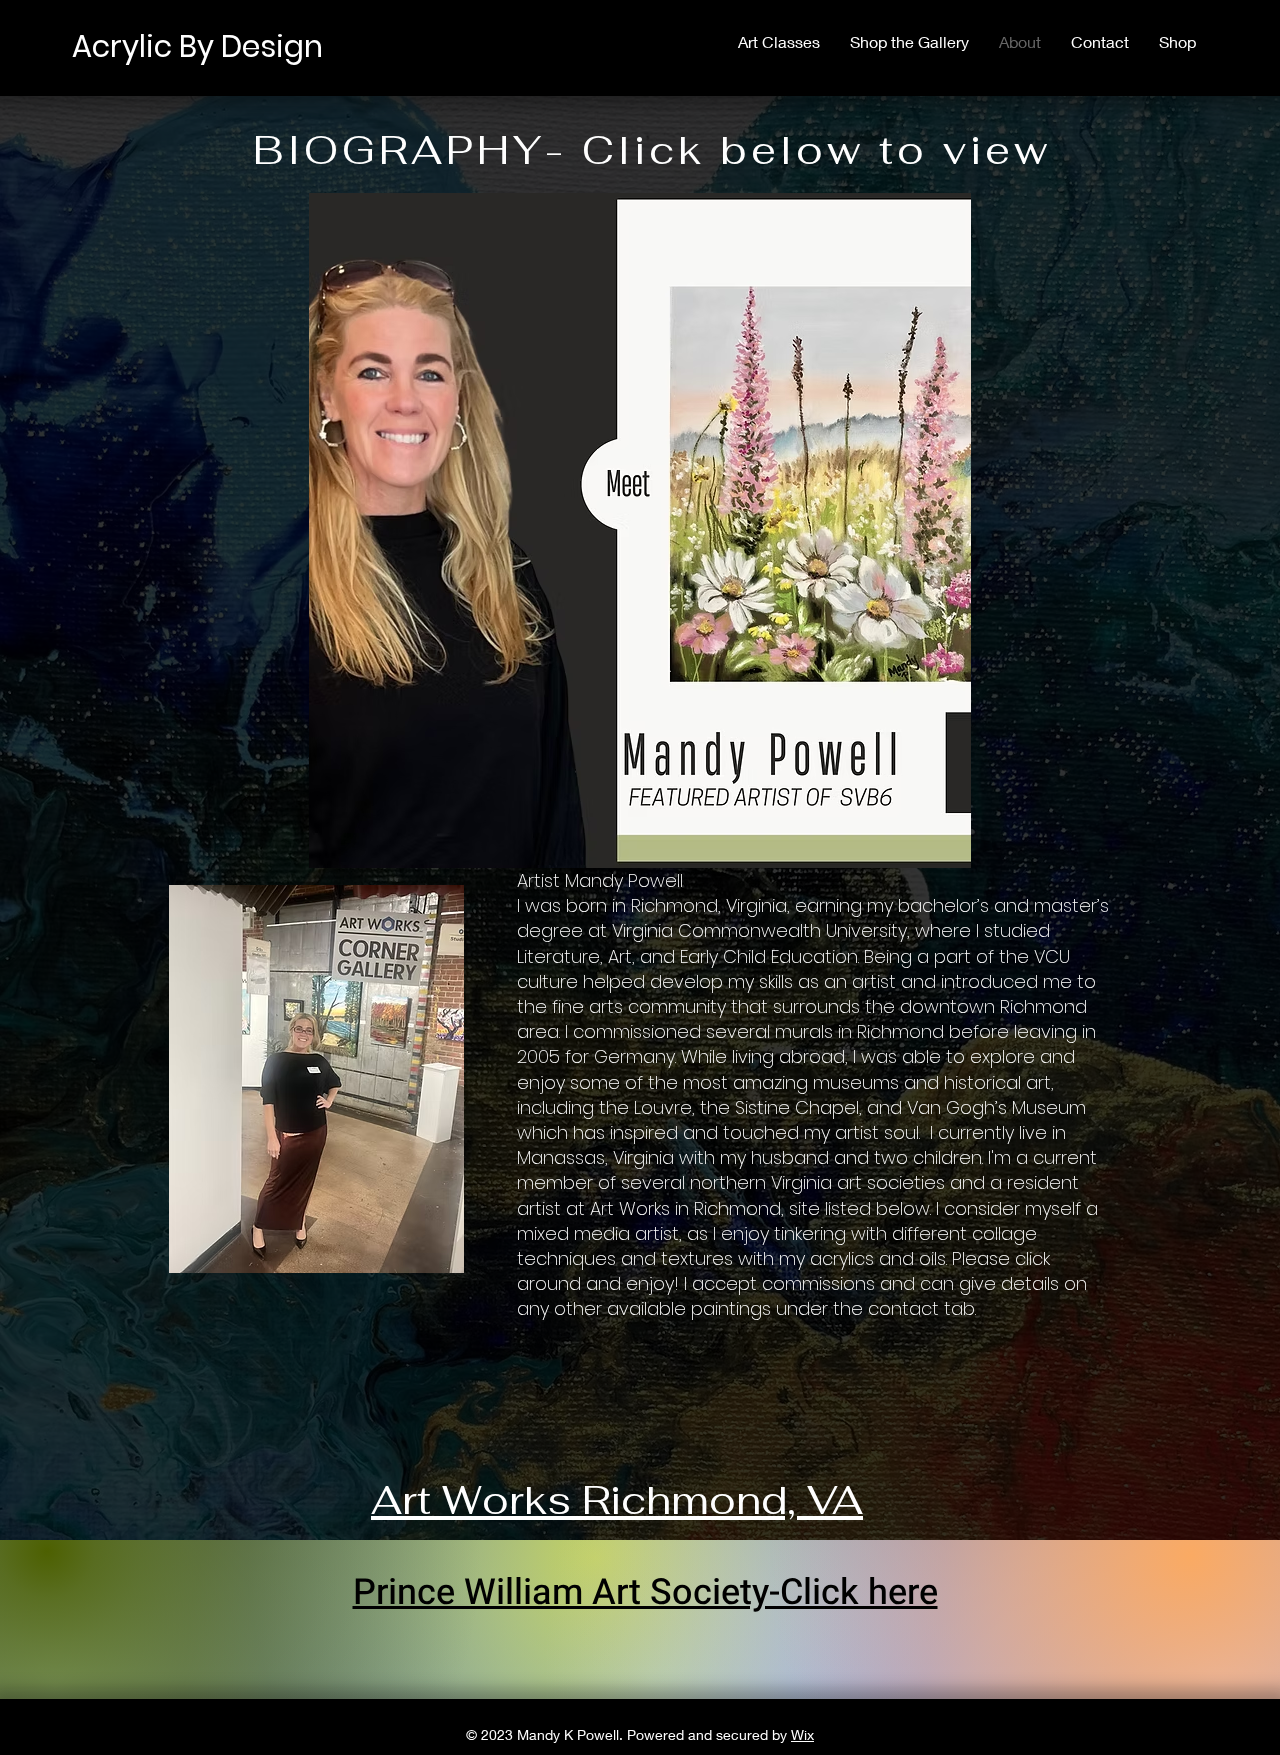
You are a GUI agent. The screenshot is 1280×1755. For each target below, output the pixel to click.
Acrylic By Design (197, 46)
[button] (640, 530)
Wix (802, 1734)
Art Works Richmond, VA (617, 1500)
